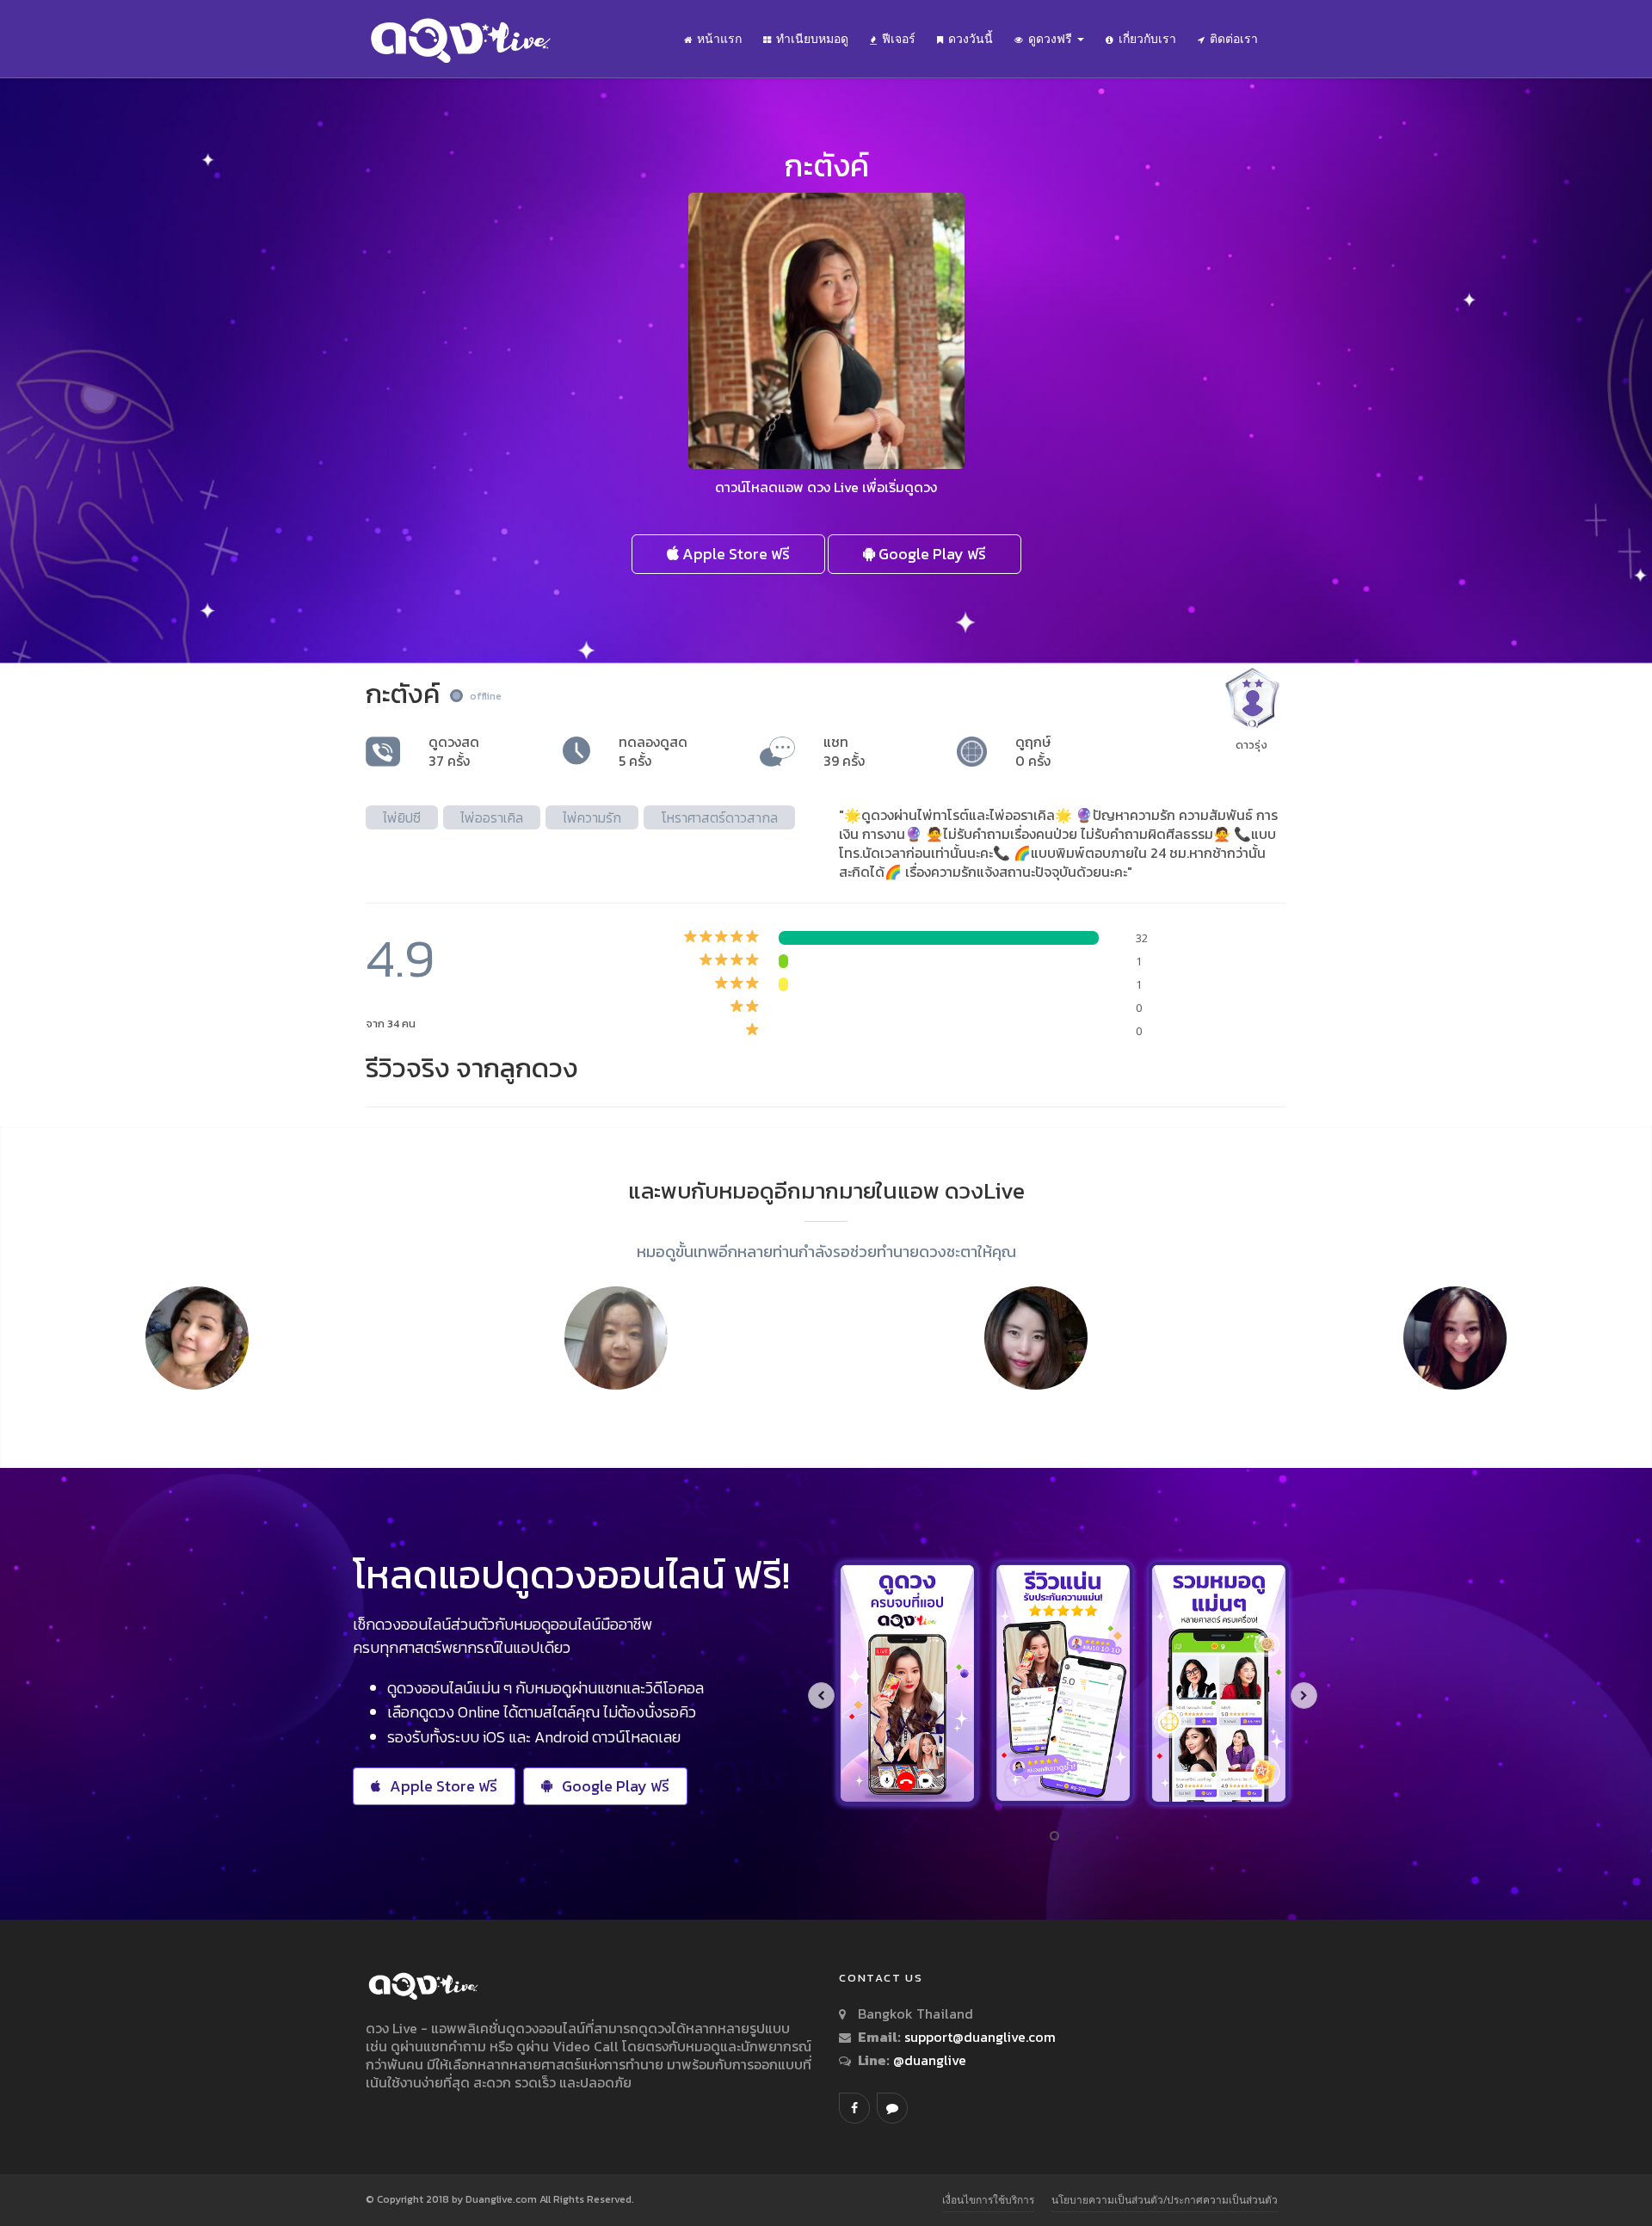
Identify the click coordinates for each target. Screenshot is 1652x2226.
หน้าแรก (719, 39)
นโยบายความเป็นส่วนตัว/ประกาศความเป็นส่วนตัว (1165, 2200)
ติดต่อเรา (1234, 39)
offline (486, 696)
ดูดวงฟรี (1052, 39)
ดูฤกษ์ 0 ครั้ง (1033, 751)
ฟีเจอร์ (899, 39)
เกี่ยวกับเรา (1147, 39)
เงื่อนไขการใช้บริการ (988, 2200)
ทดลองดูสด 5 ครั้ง (653, 751)
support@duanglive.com (980, 2037)
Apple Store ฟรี (734, 554)
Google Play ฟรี (931, 554)
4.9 (400, 958)
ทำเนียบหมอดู (812, 39)
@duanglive (928, 2060)
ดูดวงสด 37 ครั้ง (454, 751)
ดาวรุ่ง (1251, 745)
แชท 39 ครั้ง (844, 751)
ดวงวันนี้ (971, 39)
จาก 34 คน (391, 1024)
